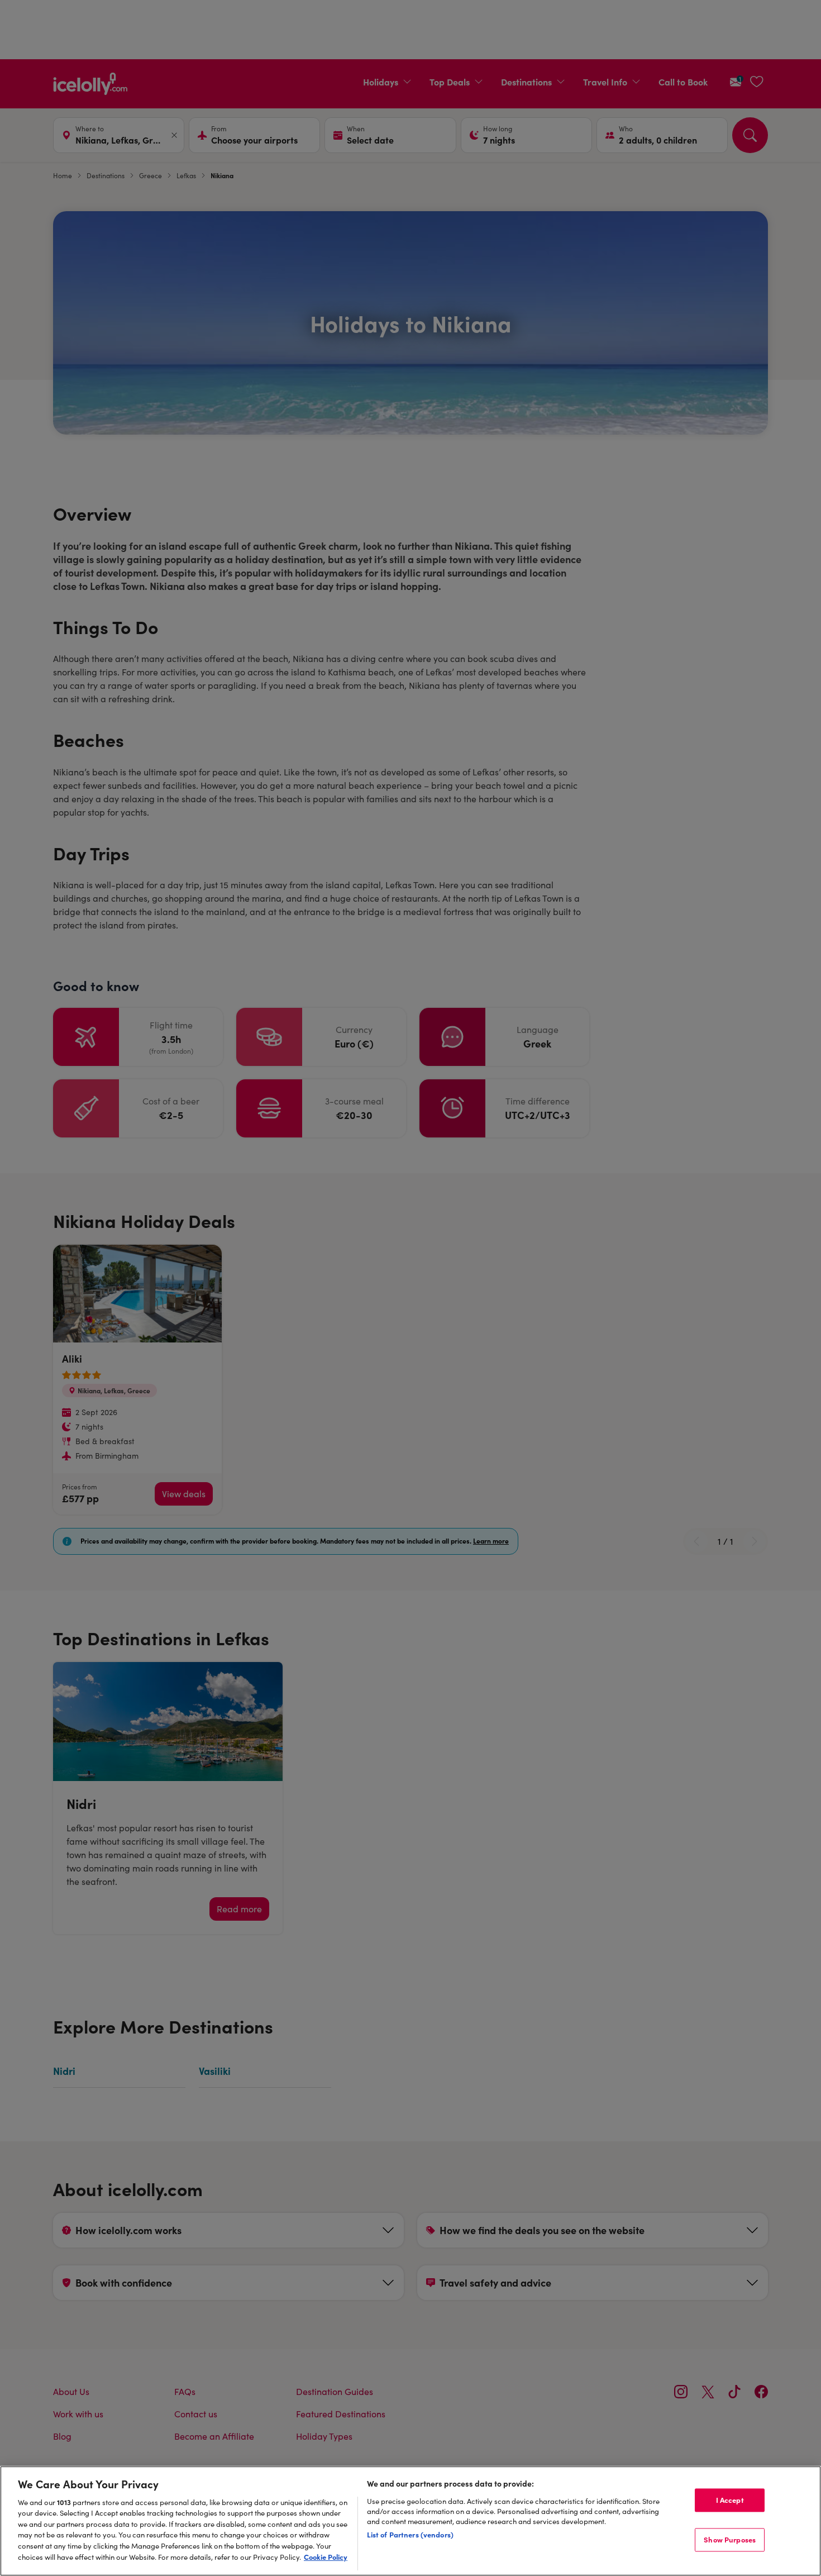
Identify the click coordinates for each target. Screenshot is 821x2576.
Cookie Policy (326, 2556)
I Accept (730, 2500)
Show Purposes (730, 2539)
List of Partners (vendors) (410, 2534)
